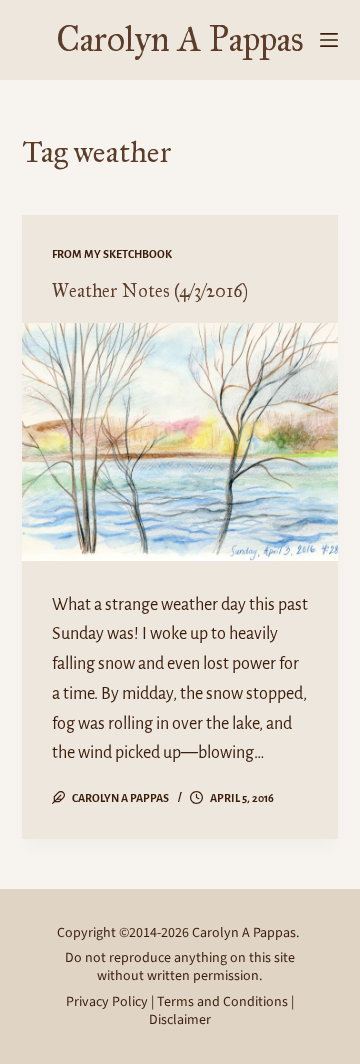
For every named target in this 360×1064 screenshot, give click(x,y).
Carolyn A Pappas (180, 39)
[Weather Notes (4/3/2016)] (180, 442)
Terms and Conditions (222, 1002)
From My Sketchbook (112, 254)
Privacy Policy (107, 1002)
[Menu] (329, 40)
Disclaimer (180, 1020)
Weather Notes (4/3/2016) (150, 291)
